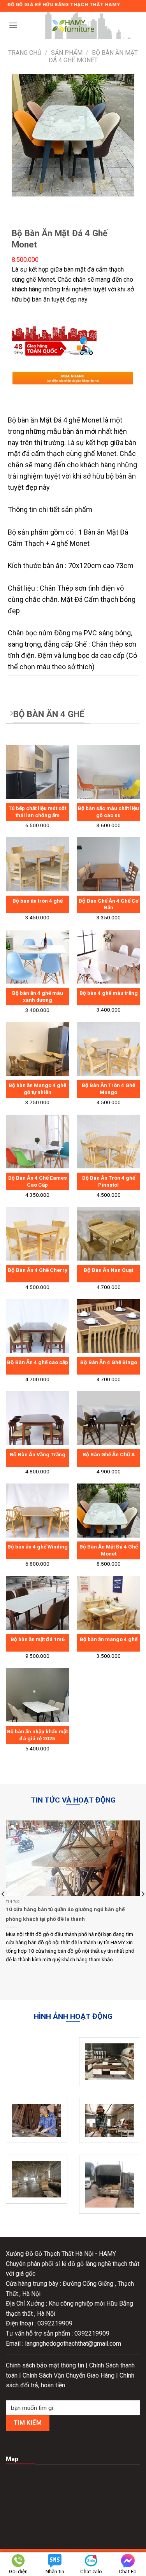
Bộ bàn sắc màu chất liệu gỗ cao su (108, 812)
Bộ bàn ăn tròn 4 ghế (38, 901)
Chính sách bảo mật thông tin (46, 2365)
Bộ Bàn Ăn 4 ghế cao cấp (38, 1362)
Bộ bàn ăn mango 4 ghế (109, 1639)
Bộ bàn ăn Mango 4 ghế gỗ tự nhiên (37, 1089)
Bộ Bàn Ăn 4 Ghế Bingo (109, 1362)
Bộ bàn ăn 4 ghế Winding (38, 1547)
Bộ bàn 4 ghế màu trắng (109, 993)
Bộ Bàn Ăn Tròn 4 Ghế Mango (108, 1089)
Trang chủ (25, 53)
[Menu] (13, 25)
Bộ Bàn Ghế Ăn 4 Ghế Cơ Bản (109, 904)
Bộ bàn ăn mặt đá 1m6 (38, 1639)
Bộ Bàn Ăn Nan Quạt (108, 1270)
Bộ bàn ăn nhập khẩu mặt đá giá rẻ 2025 (37, 1735)
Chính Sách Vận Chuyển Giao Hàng (69, 2375)
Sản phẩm (67, 53)
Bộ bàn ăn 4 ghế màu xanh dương (38, 996)
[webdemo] (73, 25)
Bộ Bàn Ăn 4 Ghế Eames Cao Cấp (38, 1181)
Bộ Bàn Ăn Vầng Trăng (38, 1454)
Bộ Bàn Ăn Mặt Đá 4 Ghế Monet (109, 1550)
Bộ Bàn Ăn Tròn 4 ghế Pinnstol (109, 1181)
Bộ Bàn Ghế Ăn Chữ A (109, 1454)
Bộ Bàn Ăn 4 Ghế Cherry (38, 1270)
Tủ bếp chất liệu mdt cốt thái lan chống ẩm (37, 812)
